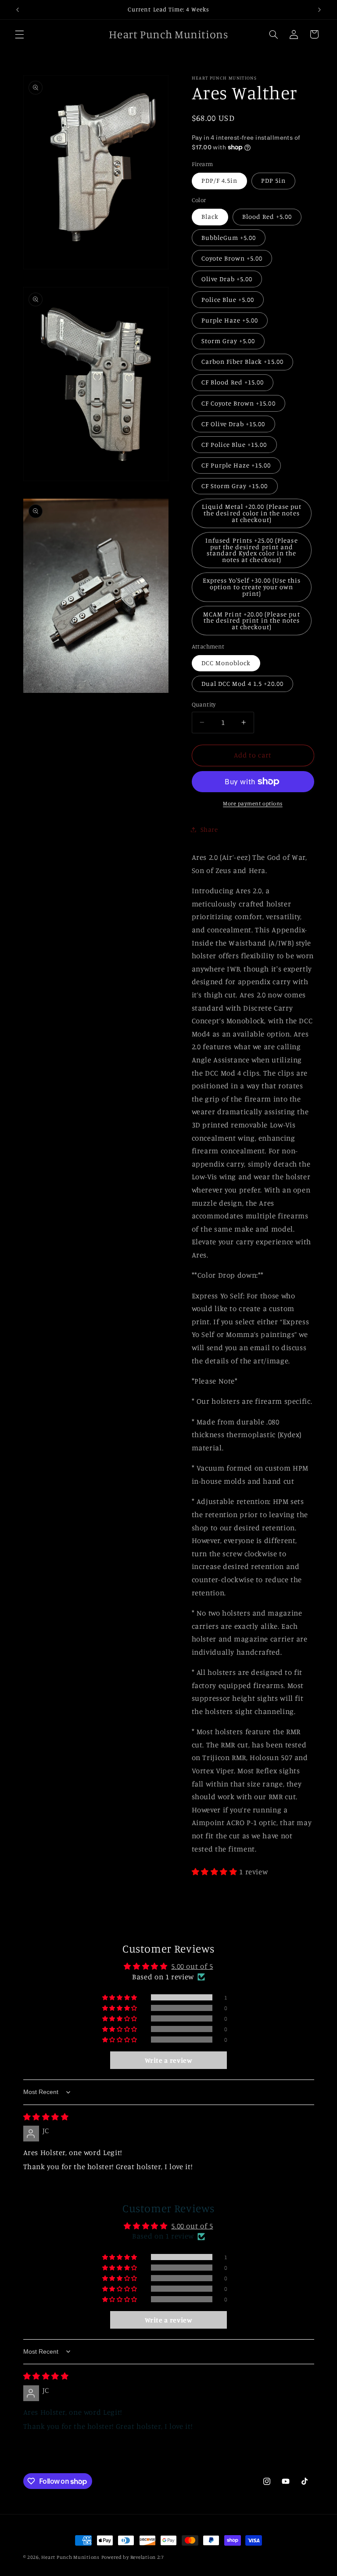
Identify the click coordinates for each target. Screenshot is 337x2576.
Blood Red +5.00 (267, 216)
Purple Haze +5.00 (230, 320)
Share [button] (209, 829)
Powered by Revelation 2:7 (133, 2557)
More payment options (253, 803)
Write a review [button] (169, 2060)
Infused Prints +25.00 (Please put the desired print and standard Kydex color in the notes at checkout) (251, 550)
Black (210, 216)
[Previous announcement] (18, 10)
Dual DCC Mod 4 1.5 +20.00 (242, 683)
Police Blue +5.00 (228, 299)
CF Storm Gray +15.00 (235, 486)
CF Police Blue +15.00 (234, 444)
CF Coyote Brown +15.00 (238, 403)
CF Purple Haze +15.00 (236, 465)
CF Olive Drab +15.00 (233, 424)
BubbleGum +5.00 (229, 237)
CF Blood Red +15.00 (233, 382)
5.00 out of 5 (192, 1966)
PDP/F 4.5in (220, 180)
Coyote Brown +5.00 (232, 258)
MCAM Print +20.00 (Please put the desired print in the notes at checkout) (251, 620)
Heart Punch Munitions (70, 2557)
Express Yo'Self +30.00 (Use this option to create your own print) (252, 587)
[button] (19, 34)
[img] (46, 2117)
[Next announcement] (319, 10)
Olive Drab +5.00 (227, 279)
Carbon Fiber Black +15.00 (242, 361)
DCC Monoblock (226, 663)
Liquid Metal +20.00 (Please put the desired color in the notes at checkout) (252, 513)
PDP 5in (273, 180)
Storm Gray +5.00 (228, 341)
